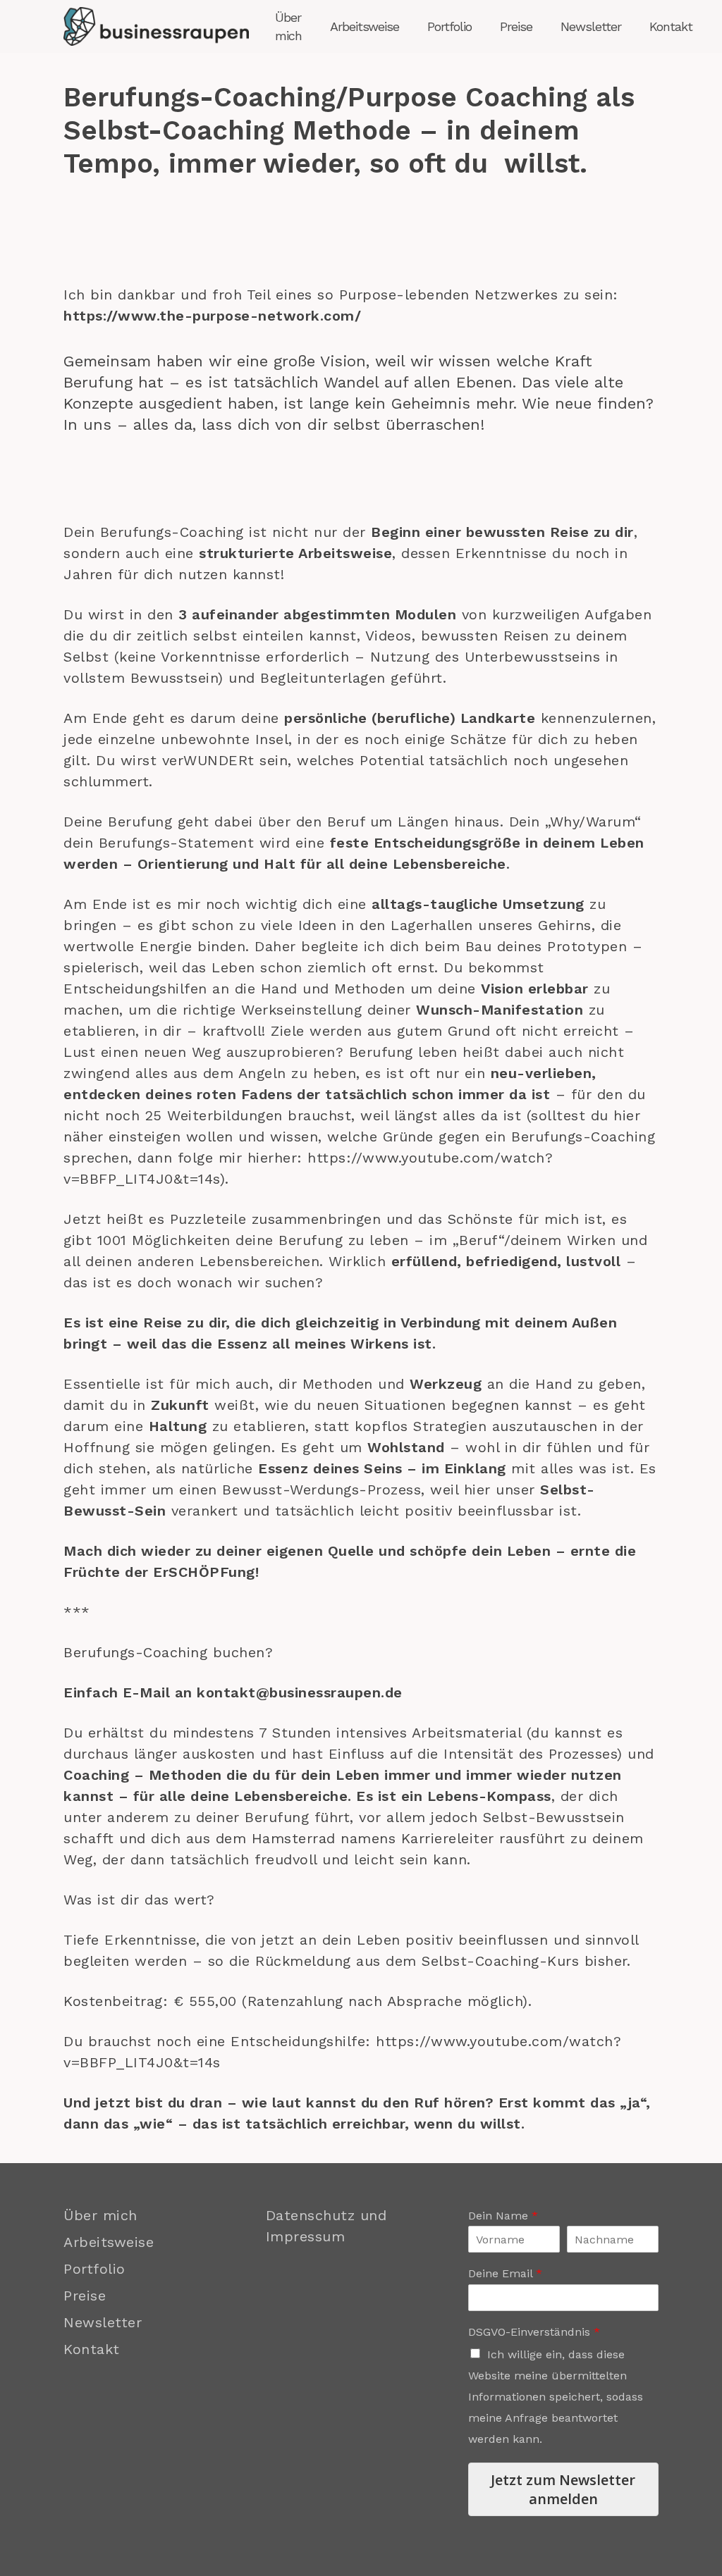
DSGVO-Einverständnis (534, 2332)
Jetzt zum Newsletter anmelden (563, 2489)
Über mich (100, 2215)
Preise (85, 2296)
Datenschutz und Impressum (326, 2226)
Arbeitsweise (109, 2242)
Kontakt (92, 2349)
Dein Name (503, 2216)
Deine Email (505, 2273)
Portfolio (94, 2269)
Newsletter (103, 2322)
